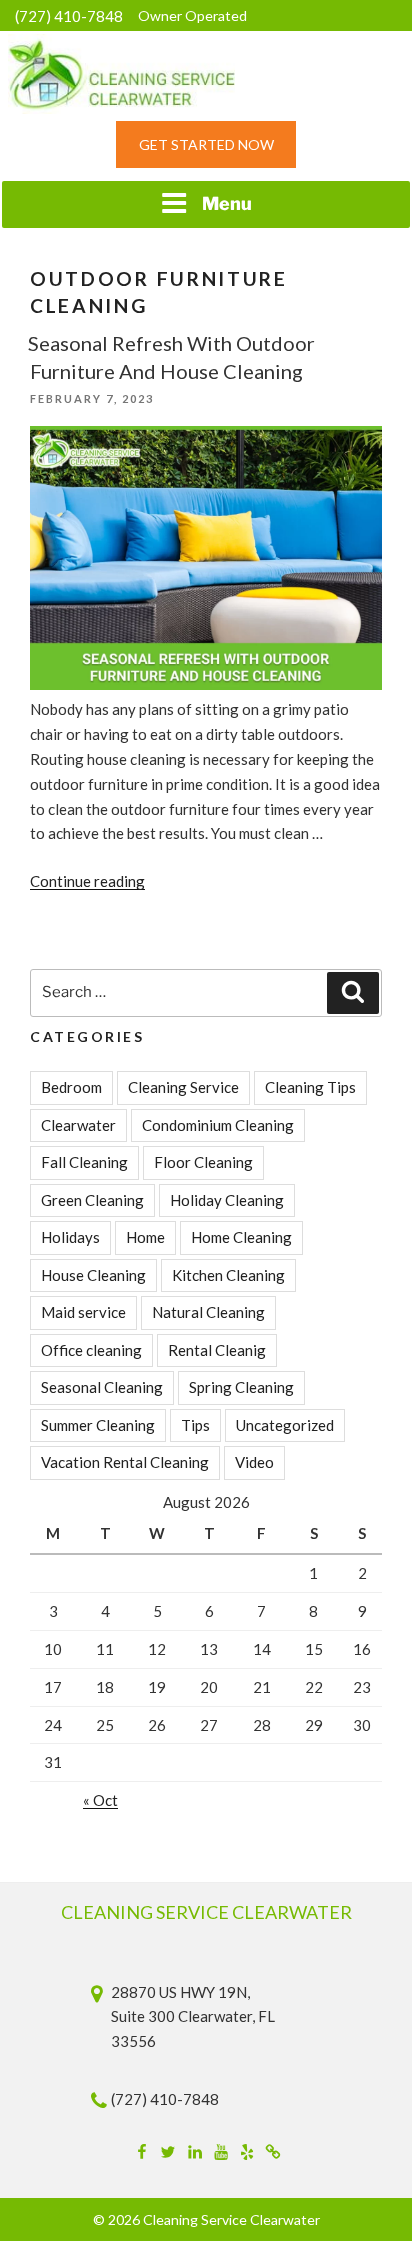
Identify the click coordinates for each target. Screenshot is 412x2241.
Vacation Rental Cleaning (125, 1462)
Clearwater (78, 1125)
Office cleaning (91, 1350)
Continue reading (87, 881)
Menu (227, 203)
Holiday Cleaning (227, 1200)
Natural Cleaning (208, 1312)
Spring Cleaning (241, 1387)
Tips (195, 1425)
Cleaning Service (183, 1087)
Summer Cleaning (98, 1425)
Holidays (70, 1237)
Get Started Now (206, 144)
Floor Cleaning (203, 1162)
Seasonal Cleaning (102, 1387)
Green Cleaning (92, 1200)
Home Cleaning (241, 1237)
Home (145, 1237)
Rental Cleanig (217, 1350)
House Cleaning (93, 1275)
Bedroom (71, 1087)
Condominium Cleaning (218, 1125)
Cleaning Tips (310, 1087)
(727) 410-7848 (69, 16)
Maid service (83, 1312)
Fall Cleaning (84, 1162)
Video (254, 1462)
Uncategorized (285, 1425)
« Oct (100, 1800)
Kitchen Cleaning (228, 1275)
